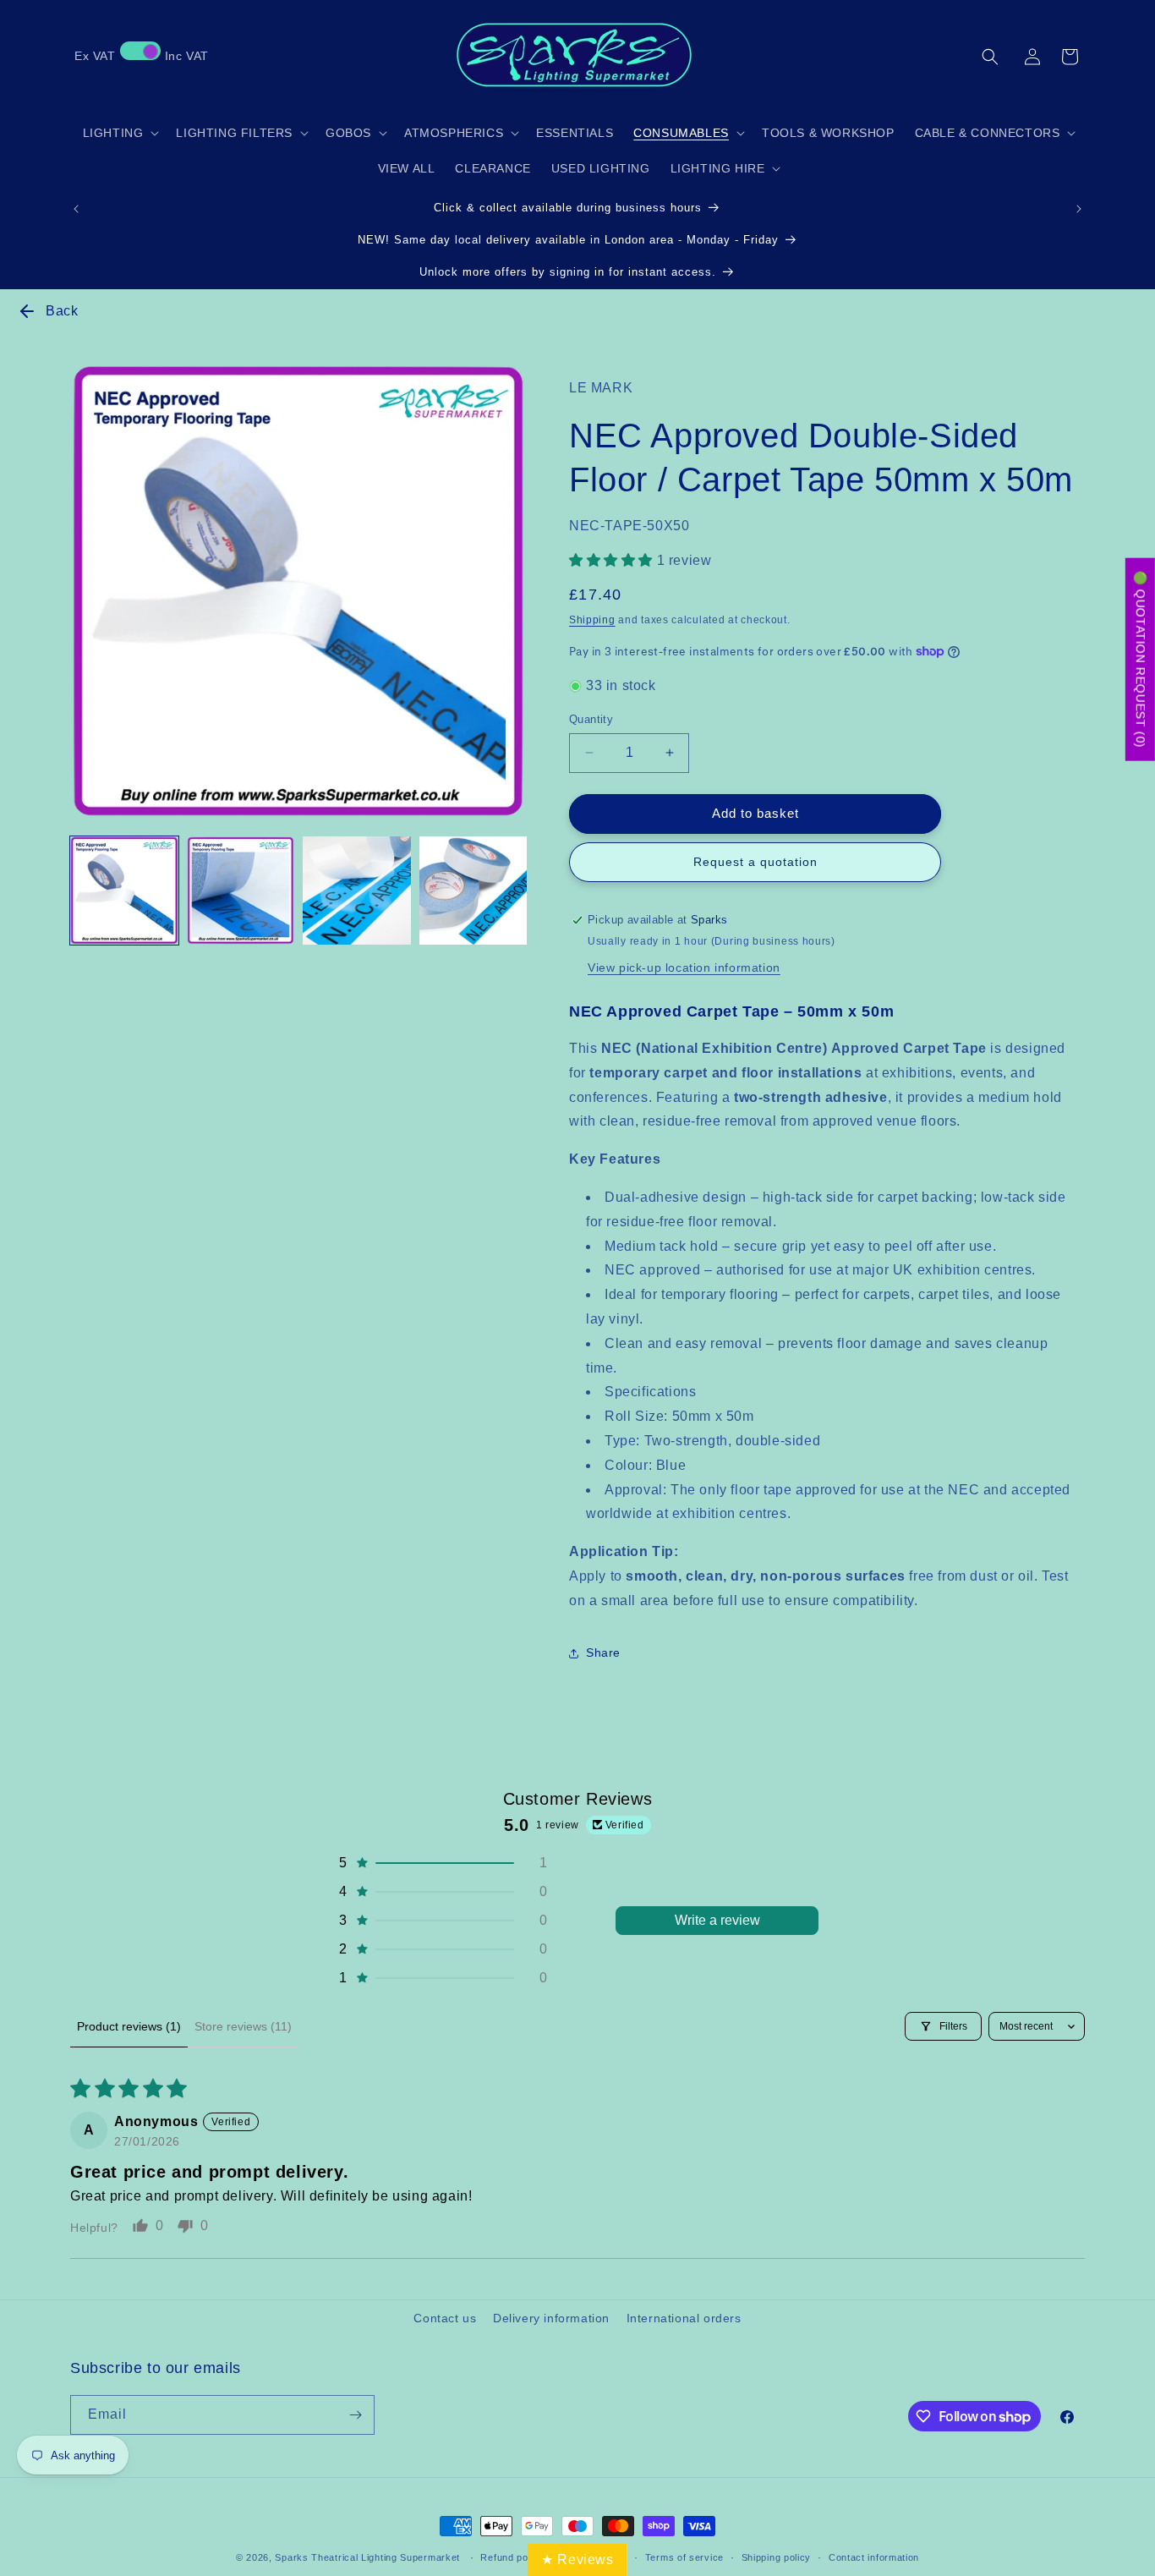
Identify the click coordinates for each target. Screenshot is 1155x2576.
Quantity (591, 719)
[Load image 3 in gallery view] (357, 891)
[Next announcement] (1079, 209)
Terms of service (684, 2557)
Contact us (445, 2318)
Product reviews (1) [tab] (129, 2026)
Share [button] (603, 1652)
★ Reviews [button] (577, 2560)
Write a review (717, 1920)
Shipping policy (777, 2557)
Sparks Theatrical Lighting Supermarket (367, 2557)
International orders (684, 2318)
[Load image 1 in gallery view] (124, 891)
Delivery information (551, 2318)
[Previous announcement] (76, 209)
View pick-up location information (684, 967)
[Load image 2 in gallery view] (241, 891)
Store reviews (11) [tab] (243, 2026)
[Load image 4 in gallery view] (473, 891)
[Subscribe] (355, 2415)
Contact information (874, 2557)
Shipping (592, 620)
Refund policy (512, 2557)
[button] (990, 57)
